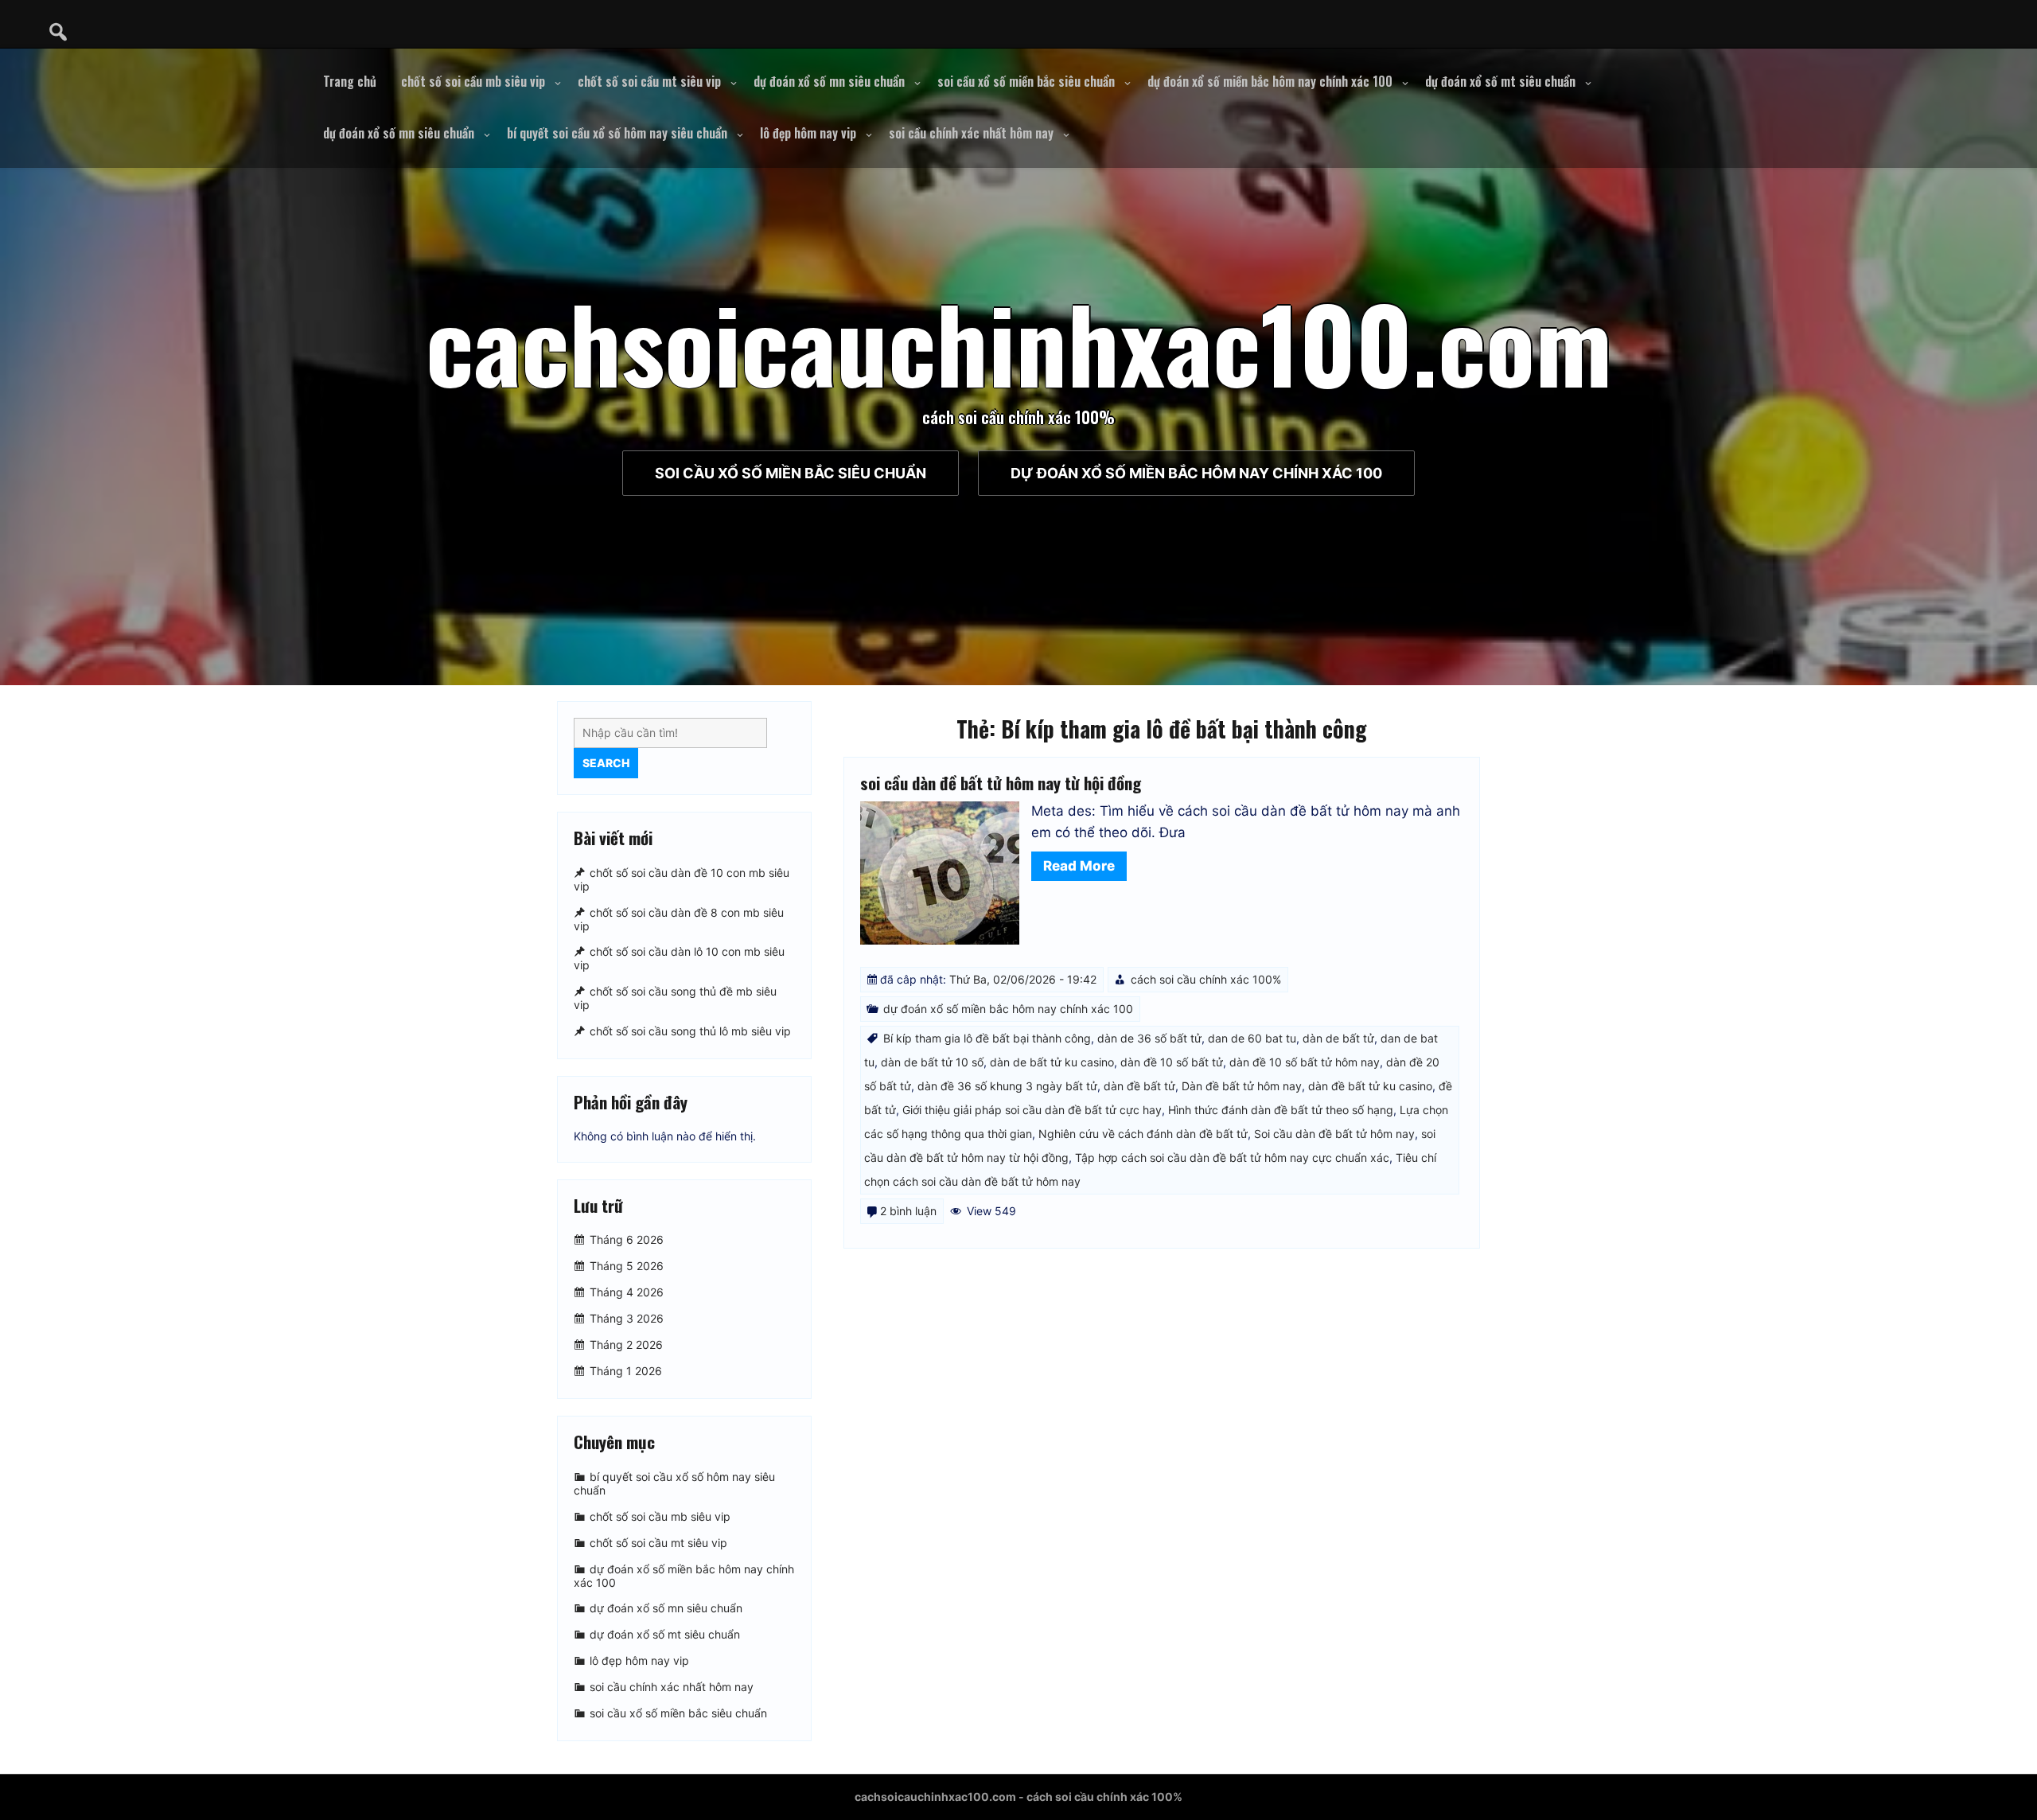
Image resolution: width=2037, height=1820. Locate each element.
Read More (1079, 866)
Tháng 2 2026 (626, 1345)
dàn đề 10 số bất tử (1172, 1062)
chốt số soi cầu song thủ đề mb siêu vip (675, 998)
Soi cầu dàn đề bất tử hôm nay (1334, 1134)
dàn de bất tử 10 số (932, 1062)
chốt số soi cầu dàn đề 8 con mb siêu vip (679, 919)
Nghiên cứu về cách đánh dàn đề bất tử (1143, 1134)
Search (606, 763)
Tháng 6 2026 (627, 1239)
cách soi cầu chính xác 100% (1206, 979)
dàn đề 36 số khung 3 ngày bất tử (1007, 1086)
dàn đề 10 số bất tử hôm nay (1305, 1062)
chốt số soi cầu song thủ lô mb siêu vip (690, 1031)
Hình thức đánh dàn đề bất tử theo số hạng (1281, 1110)
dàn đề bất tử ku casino (1370, 1086)
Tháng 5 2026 (627, 1266)
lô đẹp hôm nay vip (808, 133)
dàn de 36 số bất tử (1149, 1038)
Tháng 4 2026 (627, 1292)
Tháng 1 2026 (626, 1371)
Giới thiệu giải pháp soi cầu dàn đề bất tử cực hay (1032, 1110)
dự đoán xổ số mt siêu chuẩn (1500, 81)
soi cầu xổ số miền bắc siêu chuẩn (1026, 81)
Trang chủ (350, 81)
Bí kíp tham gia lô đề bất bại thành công (987, 1038)
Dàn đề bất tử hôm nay (1242, 1086)
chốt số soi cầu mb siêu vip (473, 81)
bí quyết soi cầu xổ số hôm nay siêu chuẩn (617, 133)
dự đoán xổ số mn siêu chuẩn (829, 81)
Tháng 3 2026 (627, 1318)
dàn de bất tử (1338, 1038)
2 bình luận (908, 1211)
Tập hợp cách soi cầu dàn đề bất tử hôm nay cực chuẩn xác (1232, 1157)
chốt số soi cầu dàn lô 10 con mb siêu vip (679, 959)
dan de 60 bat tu (1252, 1038)
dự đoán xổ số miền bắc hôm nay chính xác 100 (1270, 81)
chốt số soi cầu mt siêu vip (649, 81)
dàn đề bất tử (1139, 1086)
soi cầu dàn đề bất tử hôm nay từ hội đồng (1001, 783)
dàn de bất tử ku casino (1052, 1062)
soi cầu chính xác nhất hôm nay (971, 133)
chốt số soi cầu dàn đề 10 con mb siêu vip (682, 879)
